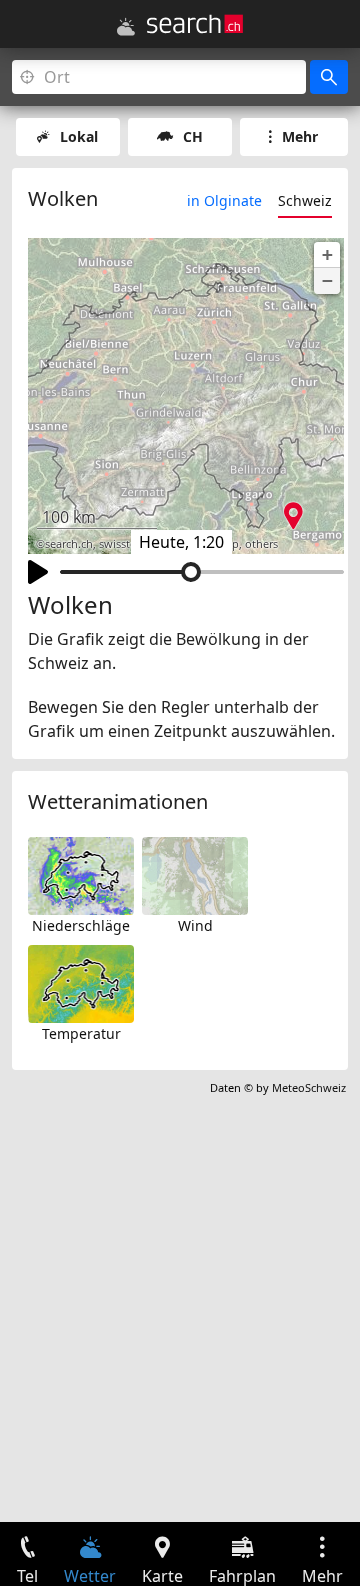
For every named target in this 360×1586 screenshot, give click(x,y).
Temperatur (81, 1033)
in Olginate (224, 200)
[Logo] (195, 24)
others (261, 544)
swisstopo (125, 544)
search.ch (69, 544)
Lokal (79, 136)
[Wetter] (126, 27)
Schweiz (305, 200)
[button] (327, 255)
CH (193, 136)
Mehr (300, 136)
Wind (195, 925)
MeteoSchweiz (309, 1087)
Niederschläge (81, 925)
